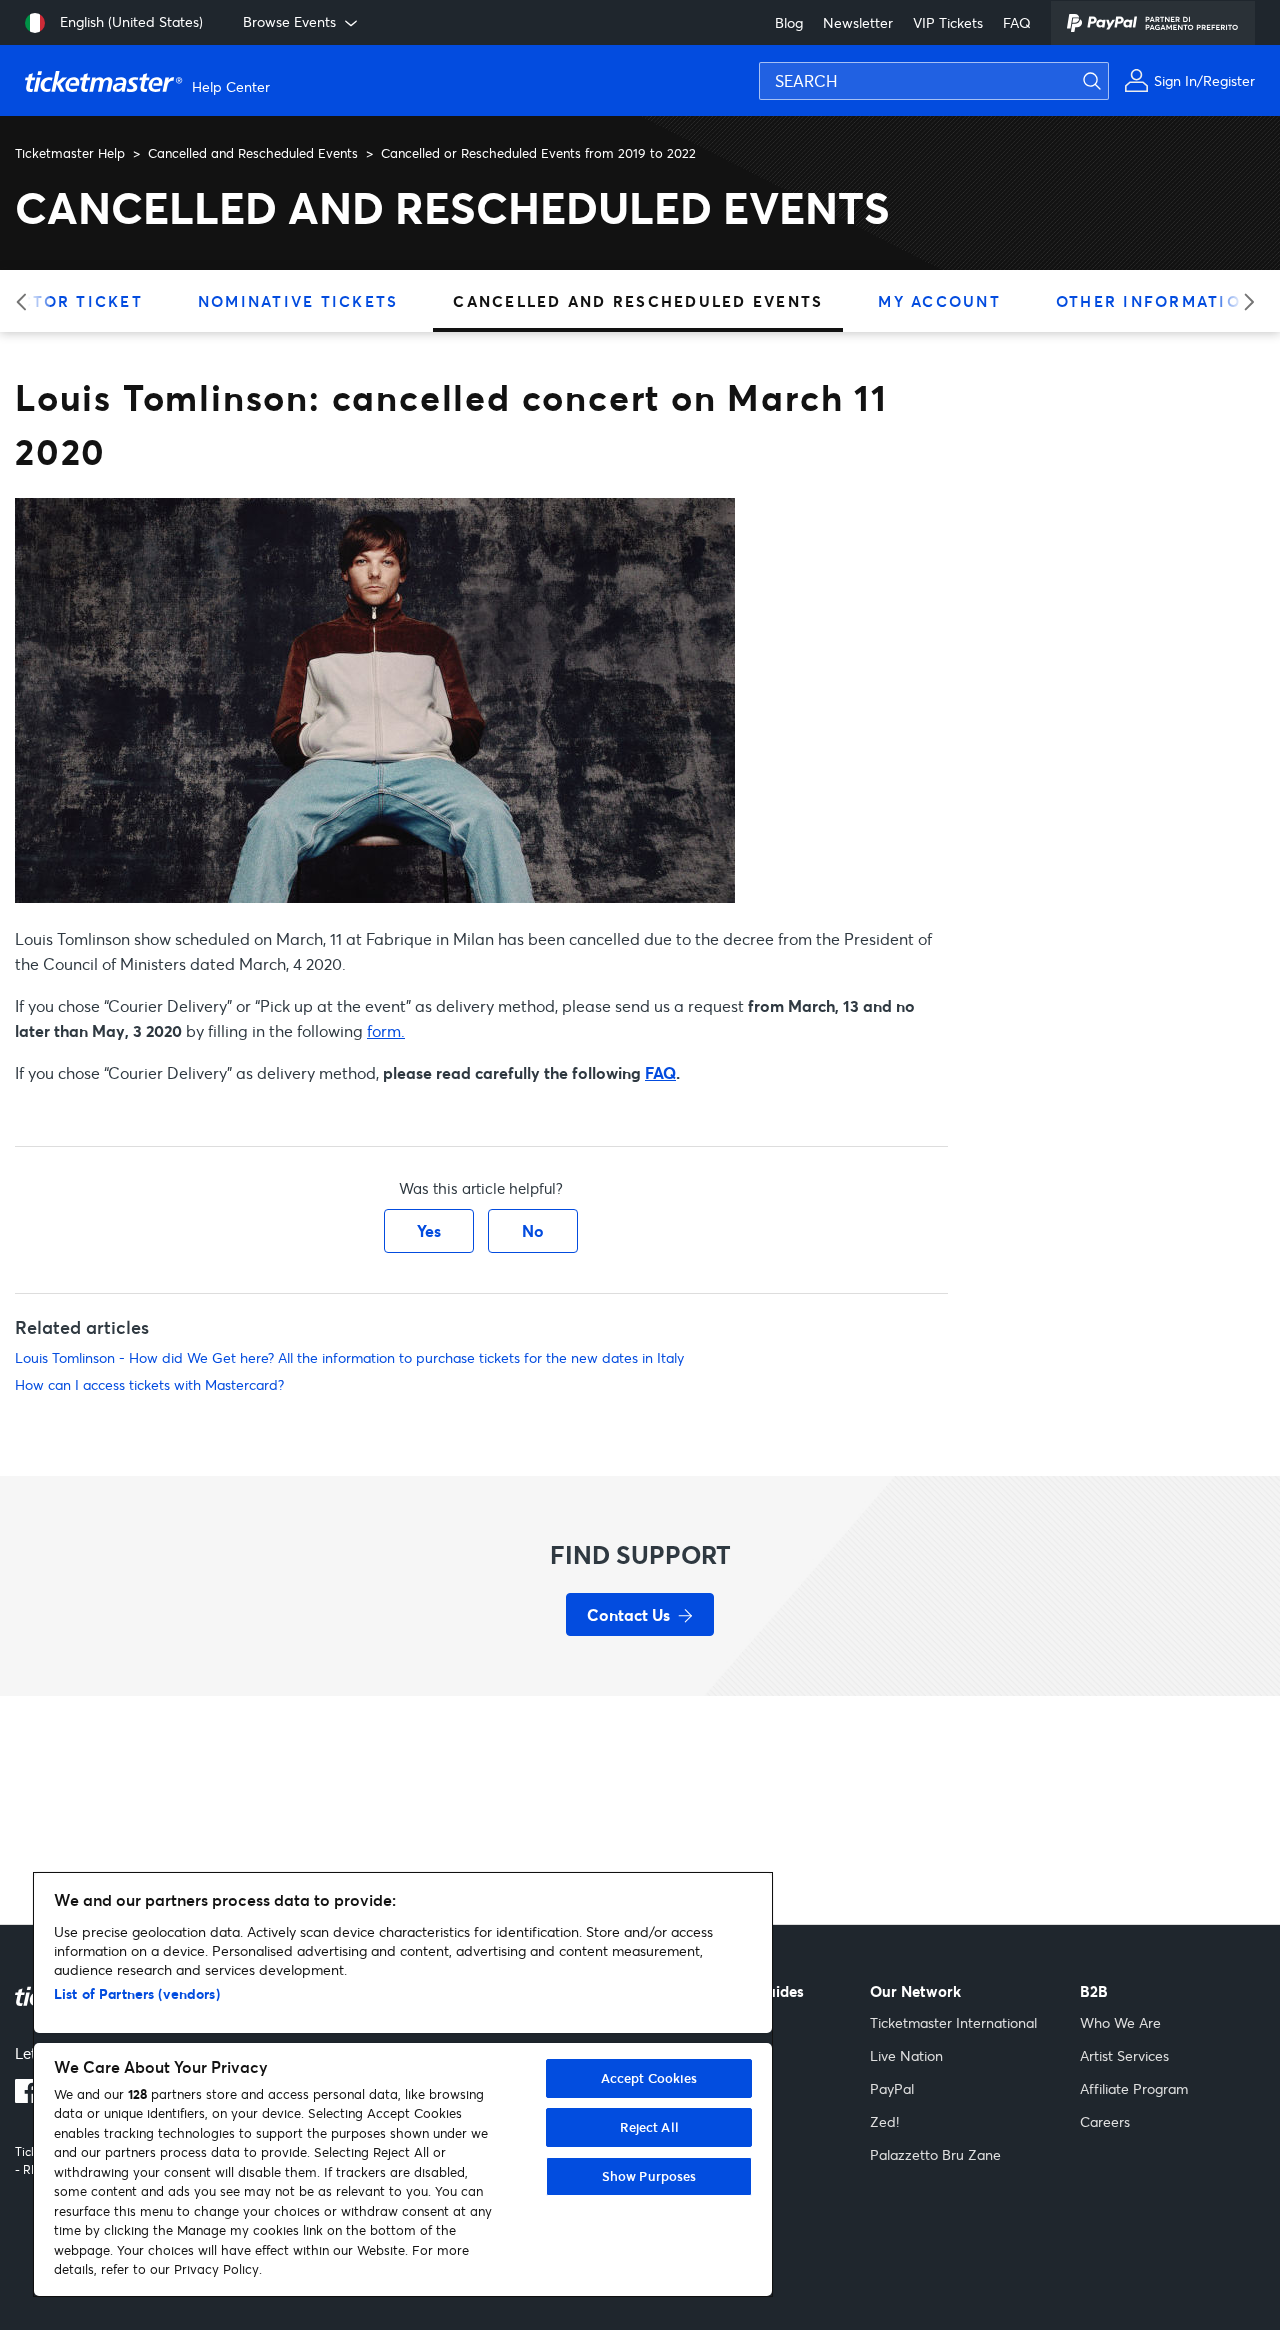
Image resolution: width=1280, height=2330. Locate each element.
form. (386, 1030)
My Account (939, 301)
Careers (1105, 2121)
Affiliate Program (1134, 2088)
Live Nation (906, 2055)
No (533, 1230)
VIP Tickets (948, 22)
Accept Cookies (649, 2078)
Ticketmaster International (953, 2022)
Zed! (884, 2121)
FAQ (1017, 22)
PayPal (892, 2088)
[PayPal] (1153, 23)
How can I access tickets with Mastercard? (149, 1384)
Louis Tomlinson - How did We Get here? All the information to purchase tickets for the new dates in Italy (349, 1357)
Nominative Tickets (298, 301)
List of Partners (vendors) (137, 1993)
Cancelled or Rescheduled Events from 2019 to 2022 (538, 153)
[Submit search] (1260, 45)
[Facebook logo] (27, 2097)
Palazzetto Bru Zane (935, 2154)
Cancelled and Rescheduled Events (253, 153)
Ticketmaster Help (70, 153)
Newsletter (858, 22)
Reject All (649, 2127)
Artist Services (1124, 2055)
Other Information (1155, 301)
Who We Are (1120, 2022)
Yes (429, 1230)
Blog (789, 22)
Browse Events (289, 21)
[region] (403, 2084)
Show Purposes (649, 2176)
